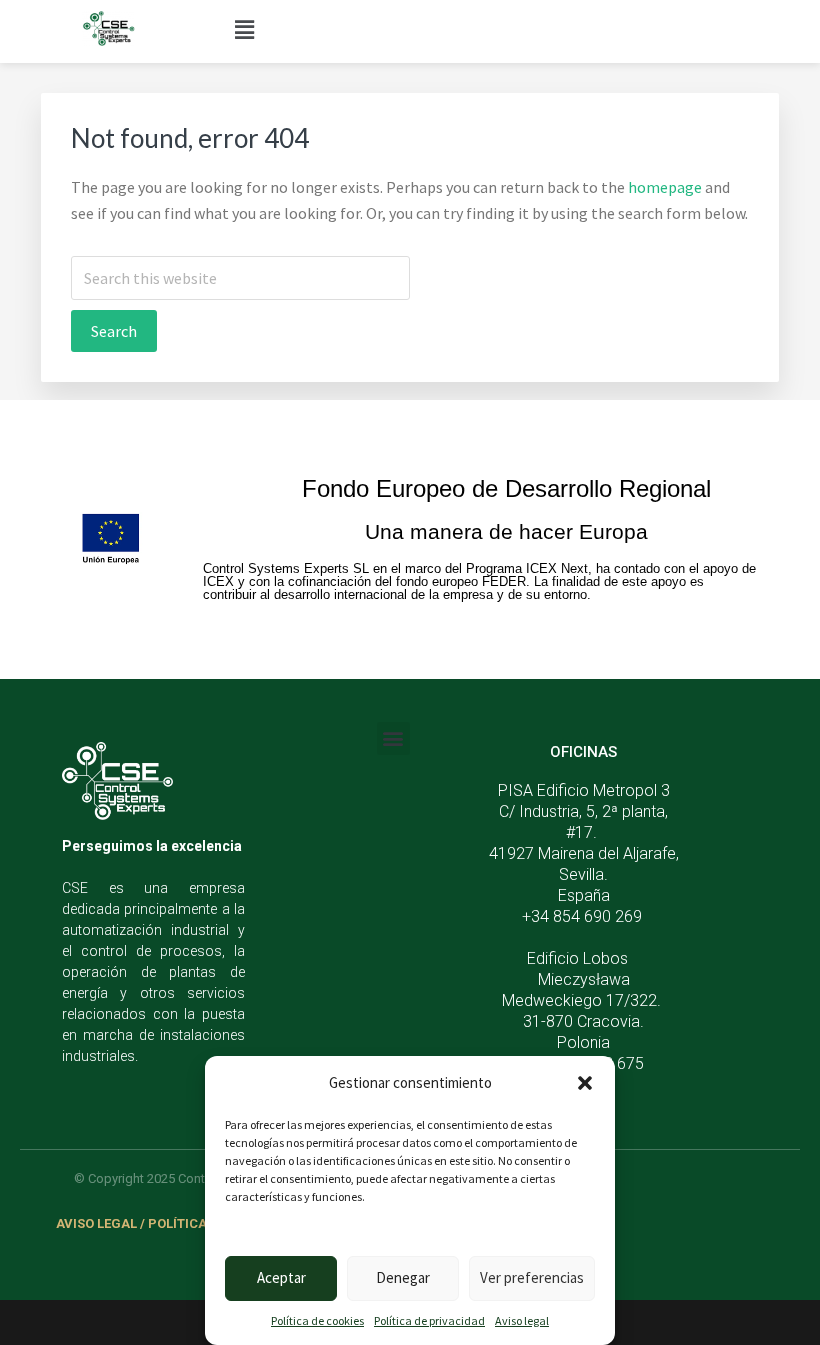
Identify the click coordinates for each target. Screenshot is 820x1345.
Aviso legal (522, 1320)
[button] (585, 1083)
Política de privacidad (429, 1320)
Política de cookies (317, 1320)
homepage (665, 187)
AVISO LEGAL (96, 1223)
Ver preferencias (532, 1277)
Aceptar (281, 1277)
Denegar (403, 1277)
